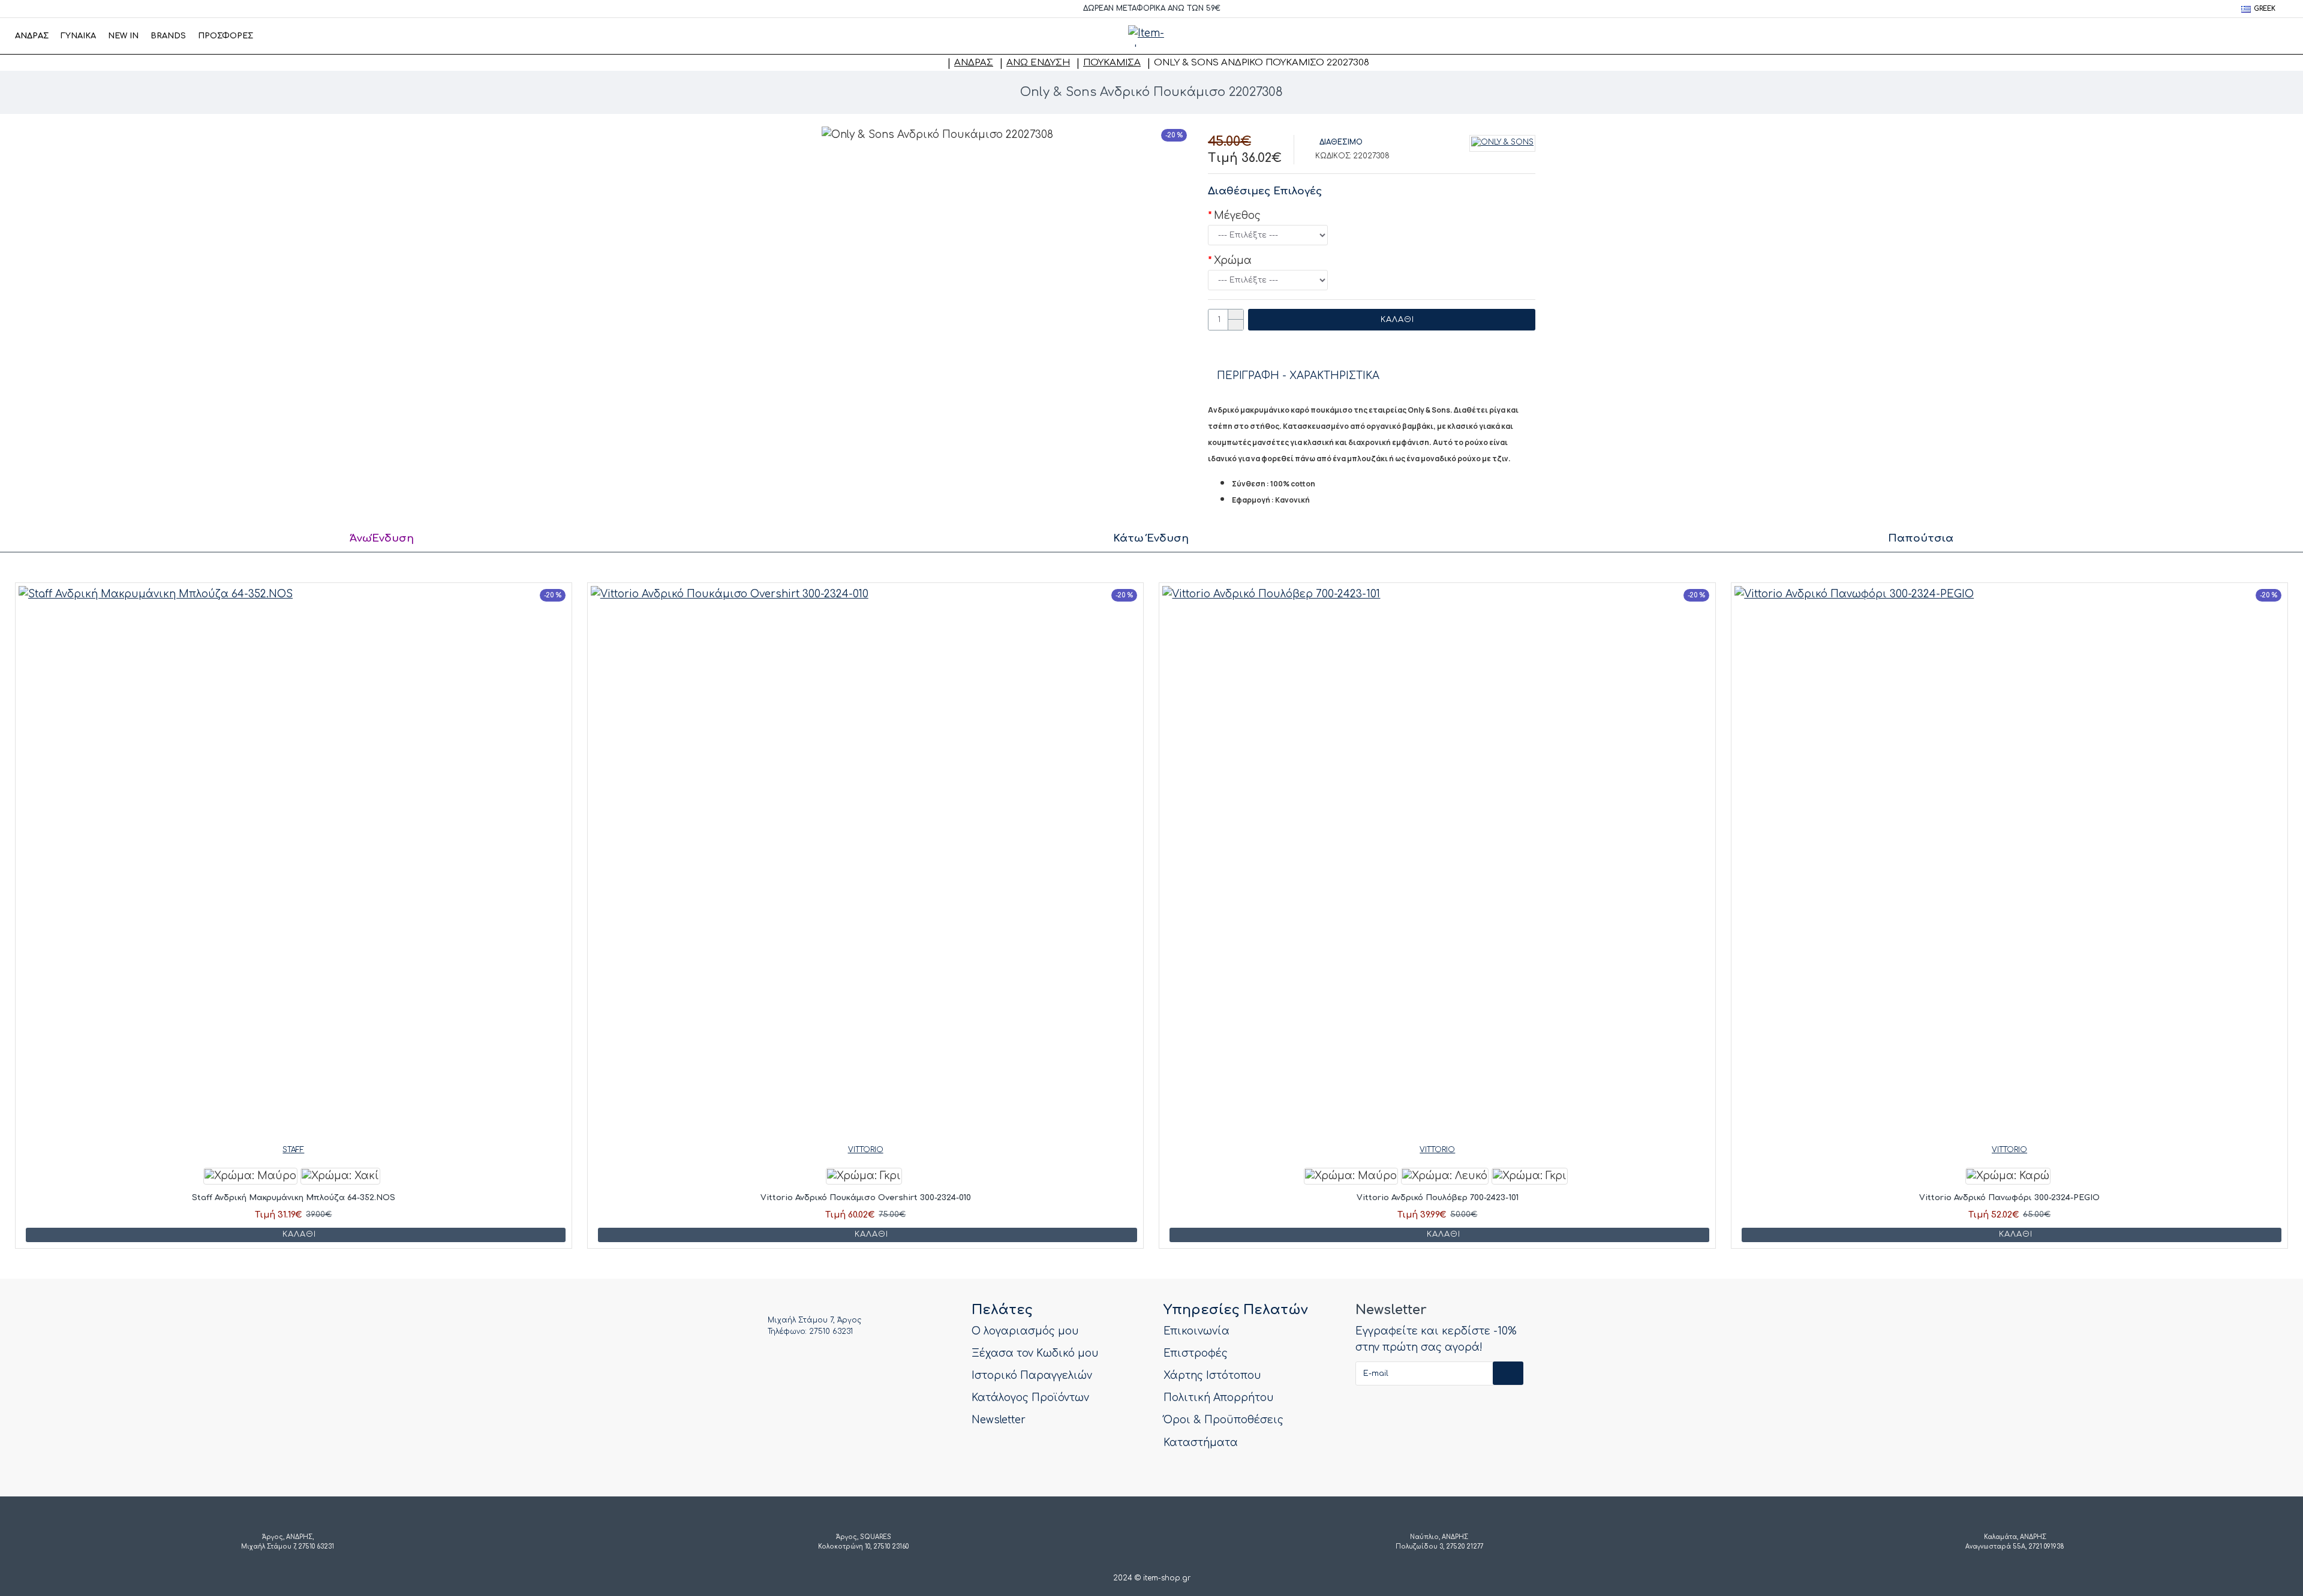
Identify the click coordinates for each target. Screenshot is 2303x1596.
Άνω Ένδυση (1038, 63)
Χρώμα (1233, 261)
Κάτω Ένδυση (1151, 538)
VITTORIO (866, 1150)
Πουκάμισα (1112, 63)
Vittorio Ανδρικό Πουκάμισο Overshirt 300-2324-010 (866, 1198)
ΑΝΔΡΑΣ (974, 63)
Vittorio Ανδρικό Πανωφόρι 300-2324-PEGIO (2009, 1198)
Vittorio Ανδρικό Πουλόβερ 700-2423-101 (1438, 1198)
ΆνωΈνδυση (382, 538)
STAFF (293, 1150)
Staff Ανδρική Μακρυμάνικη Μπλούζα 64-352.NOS (294, 1198)
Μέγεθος (1237, 216)
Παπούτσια (1921, 538)
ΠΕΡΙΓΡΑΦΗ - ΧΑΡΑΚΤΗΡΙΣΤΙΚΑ (1298, 376)
